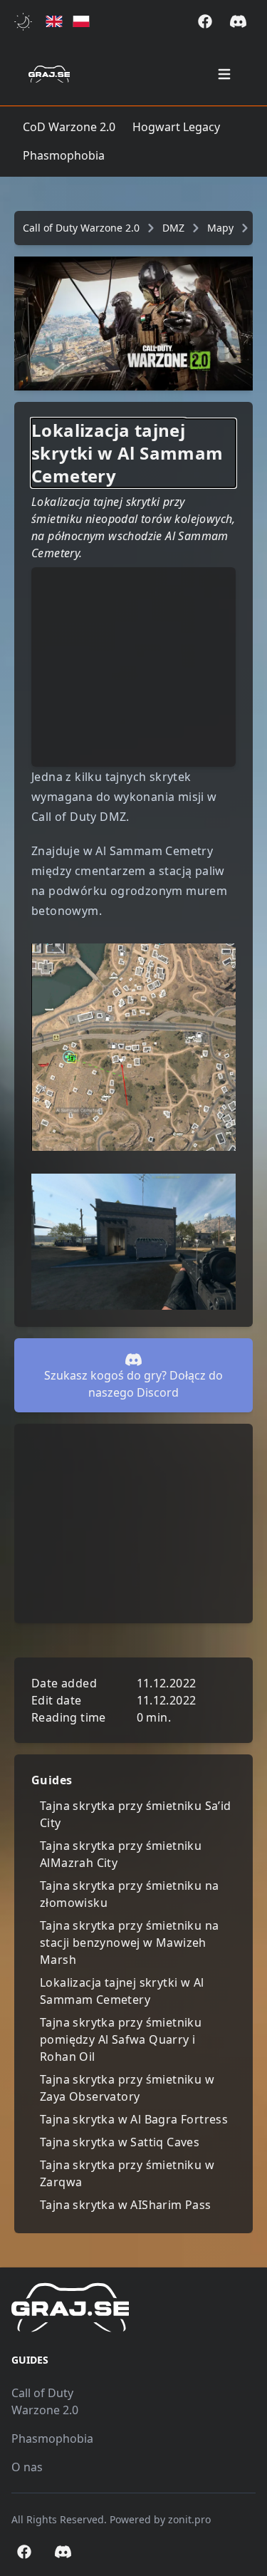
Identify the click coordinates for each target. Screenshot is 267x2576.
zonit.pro (189, 2519)
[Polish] (81, 22)
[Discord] (238, 21)
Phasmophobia (64, 155)
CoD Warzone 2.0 (69, 127)
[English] (54, 22)
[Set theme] (26, 22)
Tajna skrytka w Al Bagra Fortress (134, 2119)
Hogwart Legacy (176, 127)
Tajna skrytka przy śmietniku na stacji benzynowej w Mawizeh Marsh (129, 1943)
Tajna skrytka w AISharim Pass (126, 2205)
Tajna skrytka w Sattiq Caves (120, 2142)
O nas (27, 2467)
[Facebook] (205, 21)
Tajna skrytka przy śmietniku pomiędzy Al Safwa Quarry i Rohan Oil (121, 2039)
